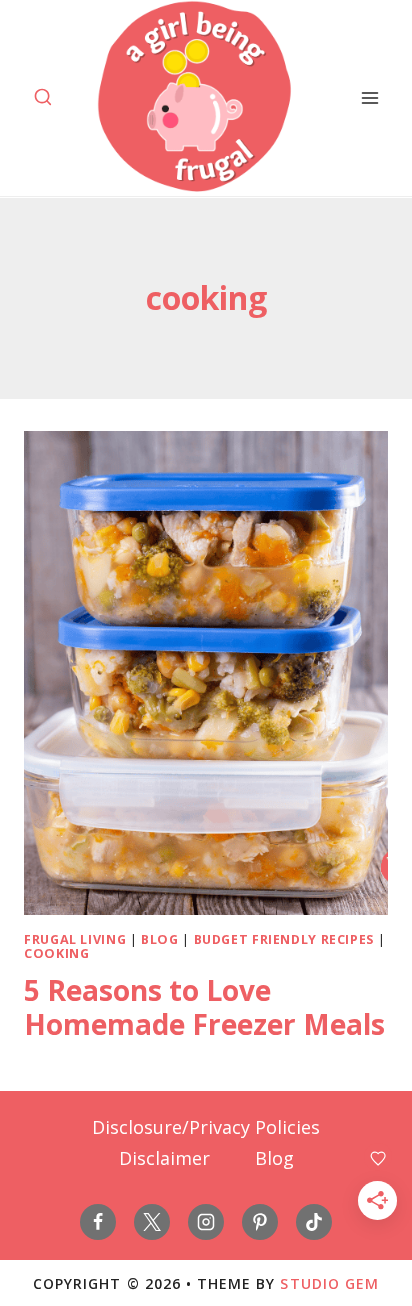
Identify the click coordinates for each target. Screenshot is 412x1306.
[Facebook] (98, 1222)
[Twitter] (152, 1222)
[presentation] (206, 673)
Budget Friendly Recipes (284, 939)
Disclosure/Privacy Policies (206, 1127)
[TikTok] (314, 1222)
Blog (160, 939)
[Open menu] (369, 97)
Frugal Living (75, 939)
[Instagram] (206, 1222)
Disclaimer (164, 1158)
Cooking (56, 953)
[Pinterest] (260, 1222)
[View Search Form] (43, 98)
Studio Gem (329, 1283)
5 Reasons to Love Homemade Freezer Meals (204, 1007)
